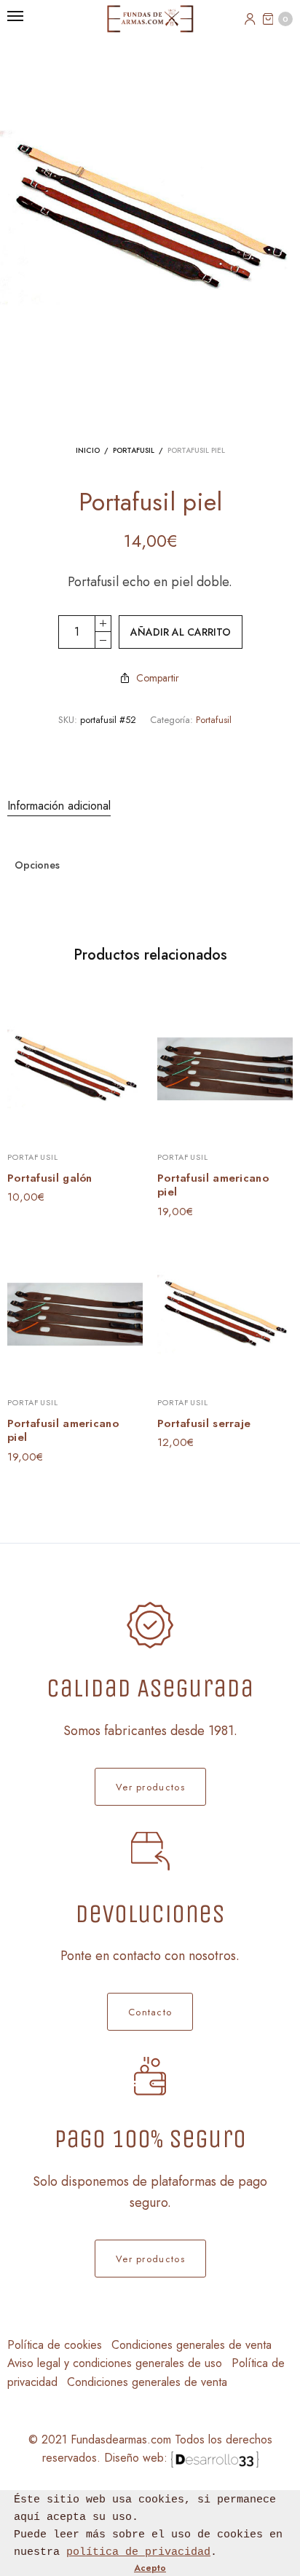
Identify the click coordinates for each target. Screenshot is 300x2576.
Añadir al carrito (181, 632)
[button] (150, 1787)
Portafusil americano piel (213, 1185)
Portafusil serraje (204, 1423)
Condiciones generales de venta (192, 2345)
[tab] (150, 806)
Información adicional (59, 806)
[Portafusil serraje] (225, 1314)
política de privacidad (138, 2552)
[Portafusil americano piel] (225, 1069)
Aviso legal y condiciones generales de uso (115, 2363)
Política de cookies (55, 2345)
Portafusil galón (50, 1178)
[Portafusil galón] (75, 1069)
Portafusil (134, 450)
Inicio (88, 450)
